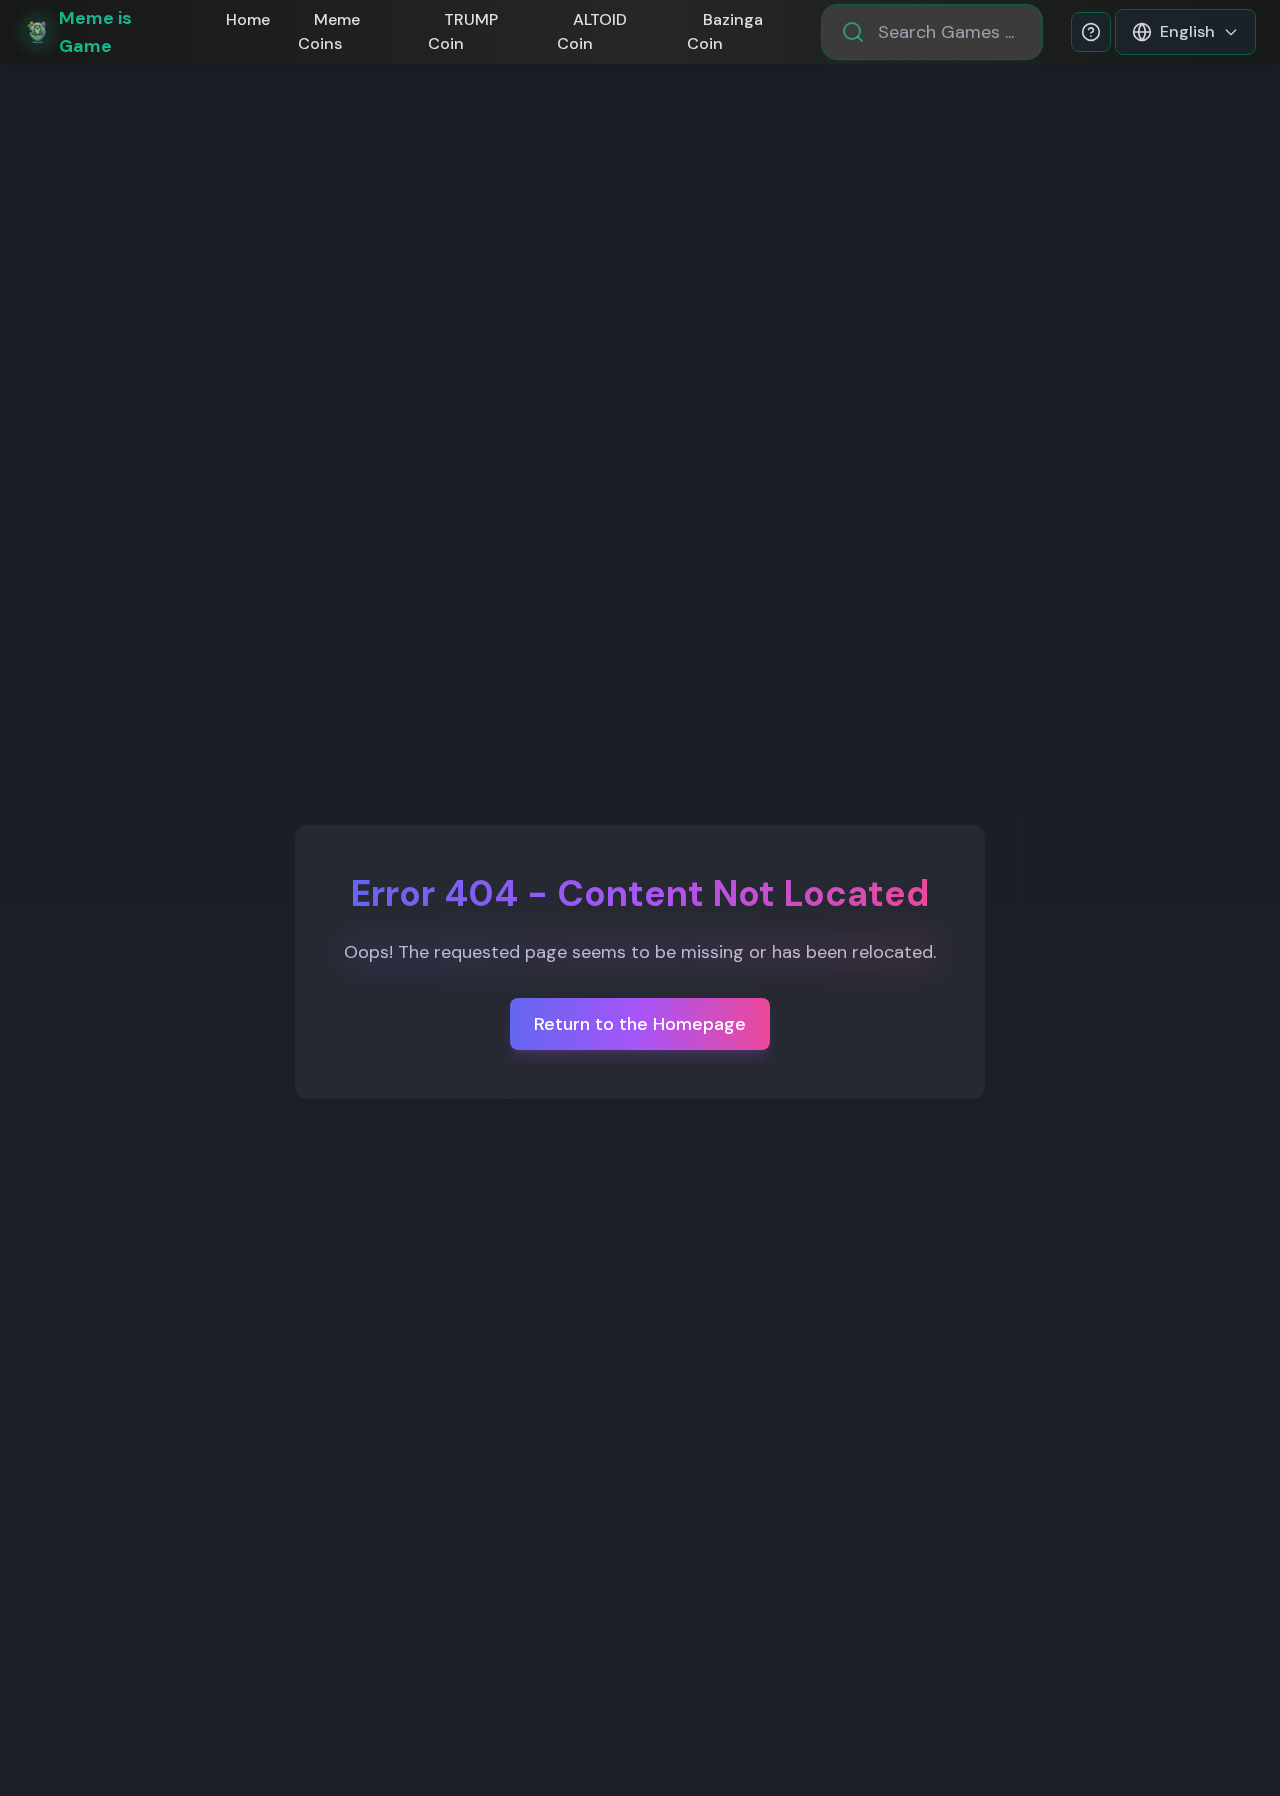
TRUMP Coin (463, 31)
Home (248, 19)
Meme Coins (329, 31)
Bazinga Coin (725, 31)
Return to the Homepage (640, 1024)
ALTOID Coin (592, 31)
